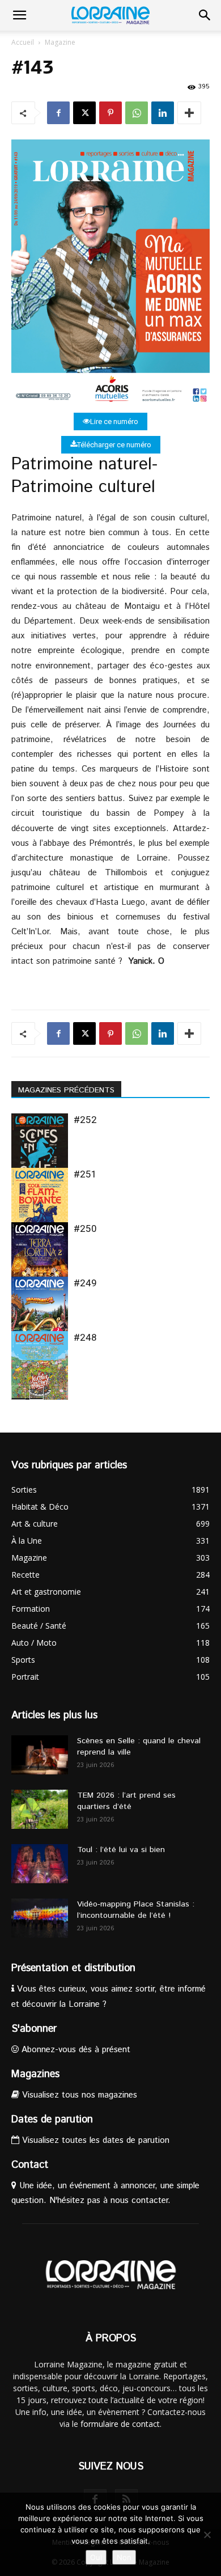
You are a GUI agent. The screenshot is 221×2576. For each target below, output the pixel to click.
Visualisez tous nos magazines (78, 2095)
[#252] (40, 1152)
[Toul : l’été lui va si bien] (40, 1864)
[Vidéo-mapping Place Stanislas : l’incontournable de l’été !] (40, 1918)
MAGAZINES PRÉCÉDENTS (66, 1090)
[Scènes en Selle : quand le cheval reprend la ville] (40, 1755)
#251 (85, 1174)
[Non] (207, 2535)
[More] (189, 113)
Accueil (23, 42)
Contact (30, 2165)
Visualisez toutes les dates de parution (94, 2140)
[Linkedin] (163, 113)
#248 (85, 1337)
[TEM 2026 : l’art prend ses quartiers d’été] (40, 1809)
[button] (19, 15)
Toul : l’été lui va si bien (121, 1850)
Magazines (35, 2074)
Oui (96, 2557)
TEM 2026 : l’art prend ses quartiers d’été (126, 1801)
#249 (85, 1283)
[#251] (40, 1206)
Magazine (60, 42)
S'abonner (34, 2029)
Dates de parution (52, 2120)
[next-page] (37, 1393)
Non (124, 2557)
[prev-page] (18, 1393)
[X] (84, 113)
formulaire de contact (120, 2424)
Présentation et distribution (73, 1968)
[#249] (40, 1315)
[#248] (40, 1369)
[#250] (40, 1261)
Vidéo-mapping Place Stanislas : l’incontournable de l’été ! (136, 1910)
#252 (85, 1120)
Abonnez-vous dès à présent (75, 2050)
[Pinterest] (110, 113)
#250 (85, 1228)
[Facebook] (58, 113)
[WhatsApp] (137, 113)
